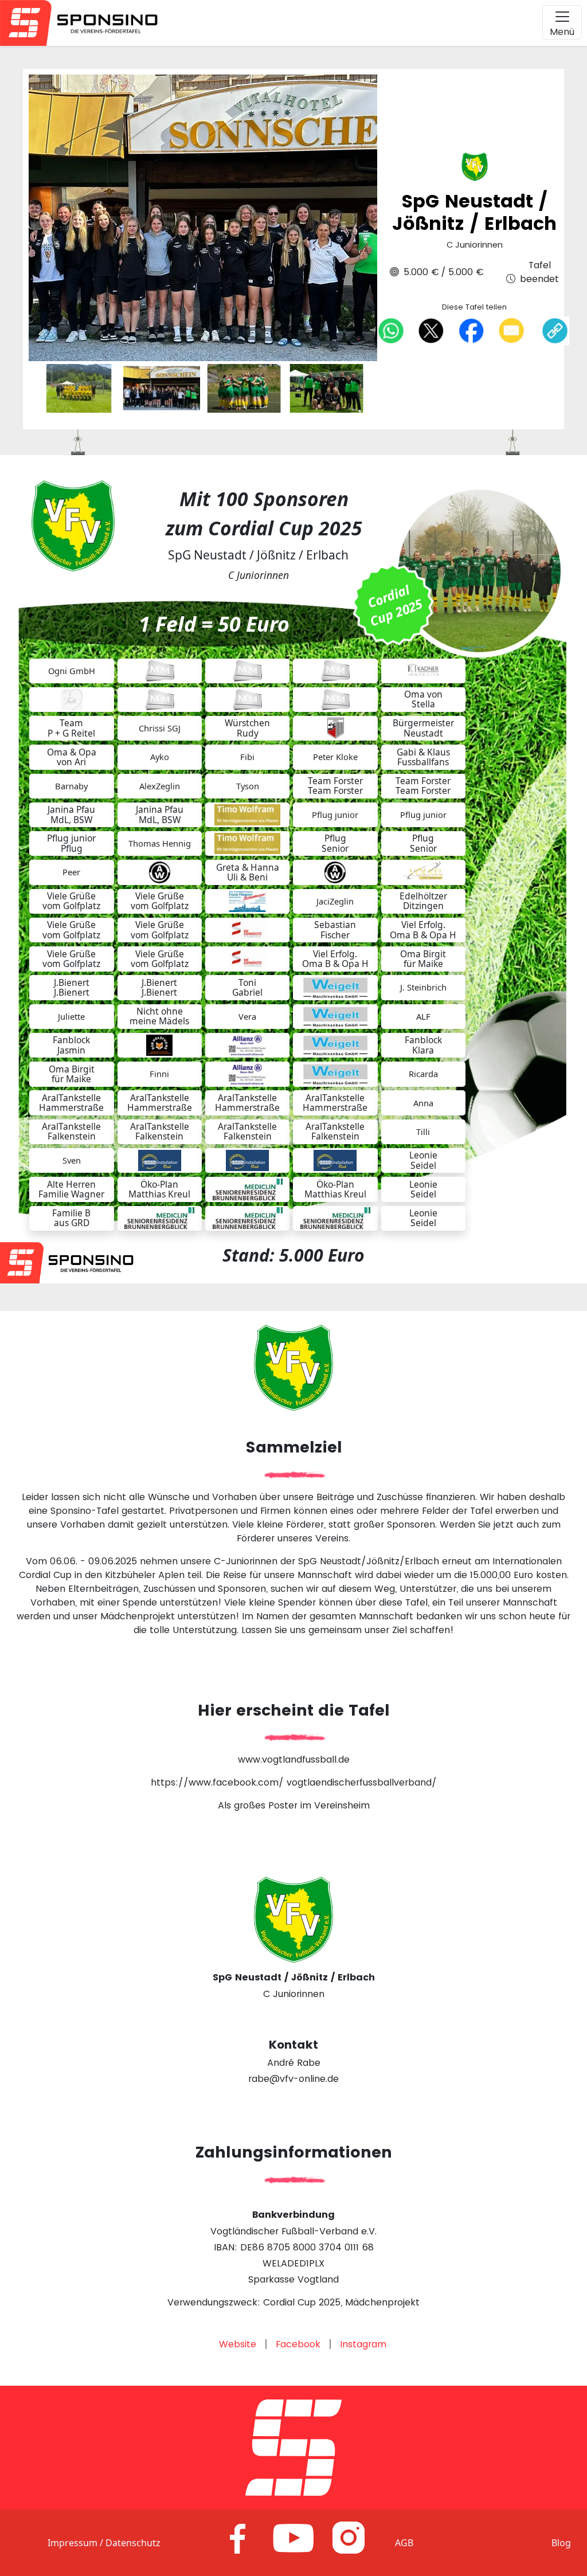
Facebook (298, 2344)
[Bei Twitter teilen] (431, 330)
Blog (561, 2543)
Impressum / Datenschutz (104, 2543)
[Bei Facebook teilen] (471, 330)
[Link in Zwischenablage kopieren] (555, 331)
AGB (404, 2543)
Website (238, 2344)
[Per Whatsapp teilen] (391, 330)
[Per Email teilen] (511, 330)
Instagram (363, 2344)
